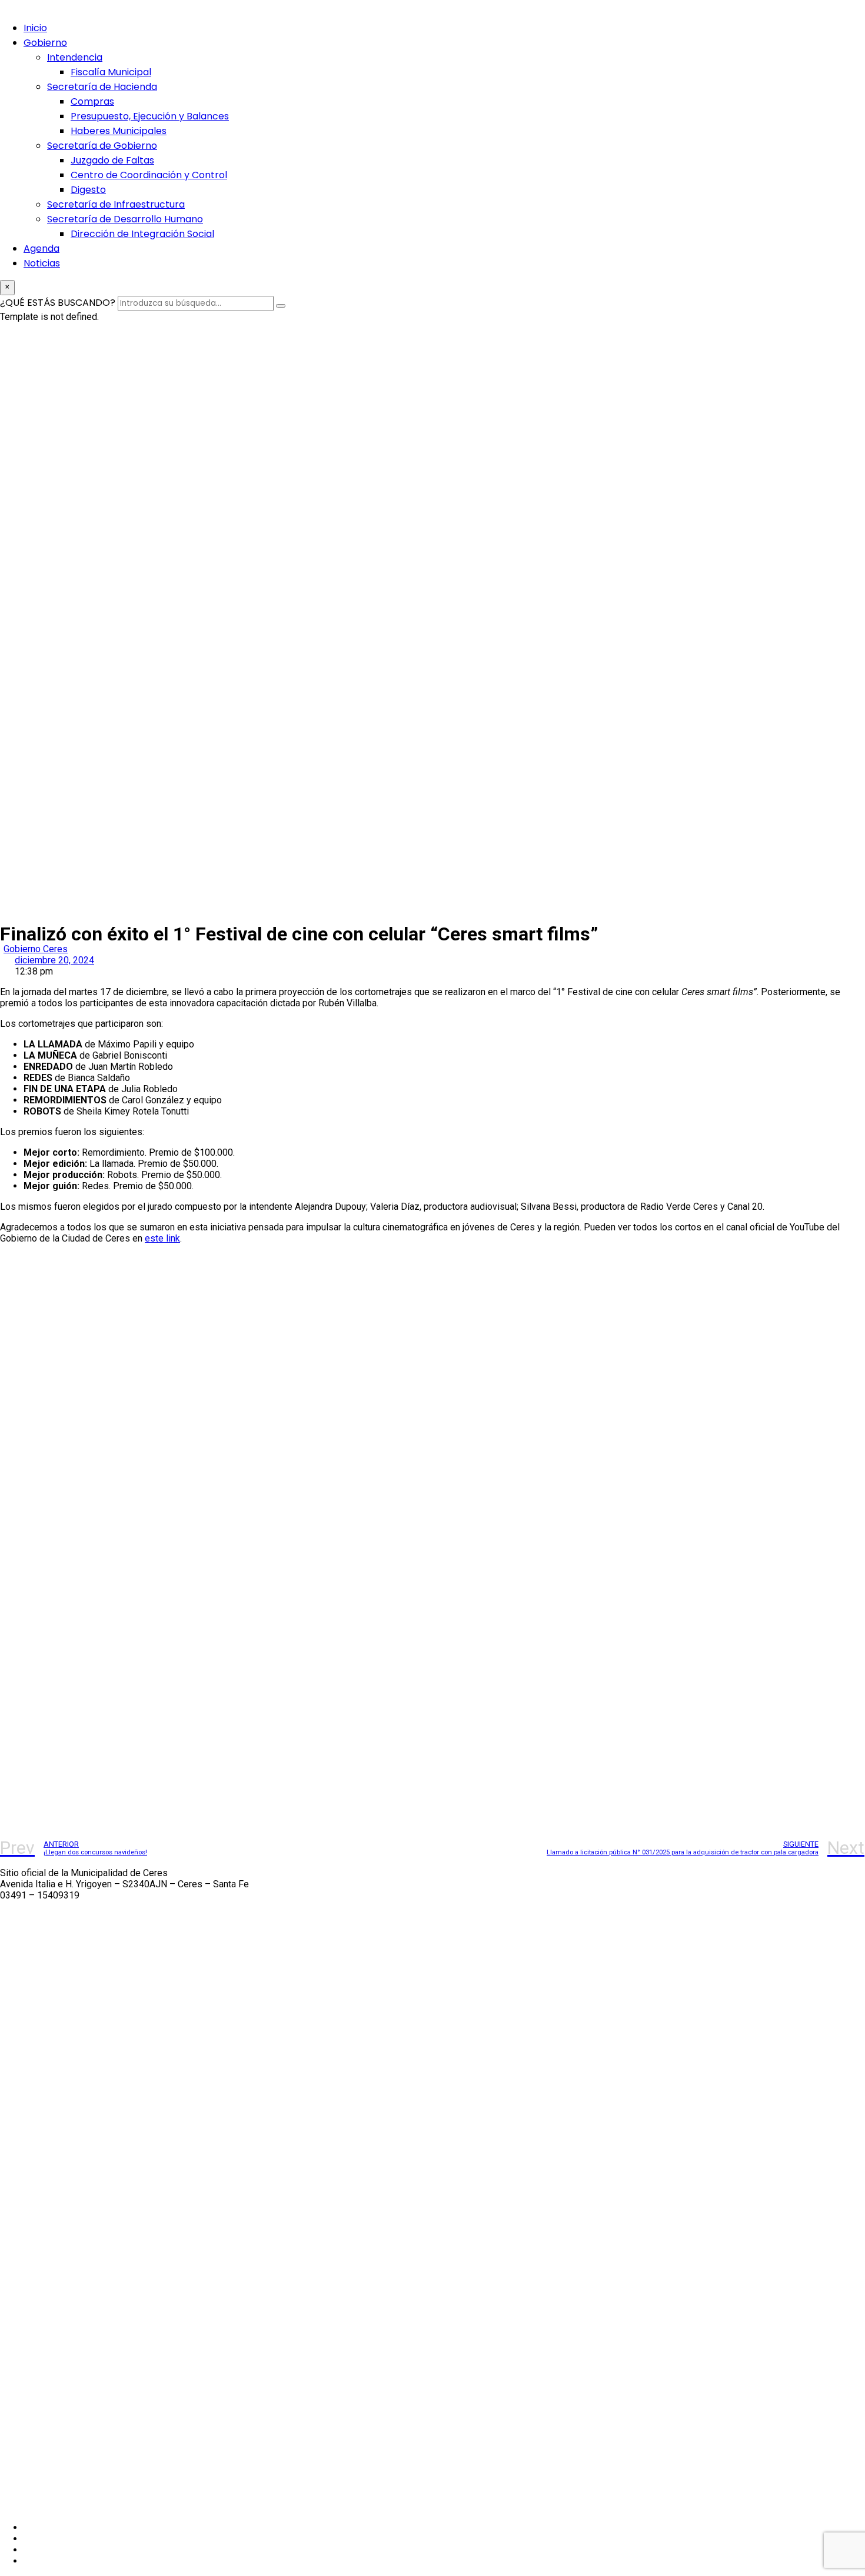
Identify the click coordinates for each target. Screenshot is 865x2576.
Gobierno (45, 43)
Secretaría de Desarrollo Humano (125, 219)
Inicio (35, 28)
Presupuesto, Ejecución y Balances (150, 116)
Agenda (41, 248)
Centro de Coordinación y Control (149, 175)
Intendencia (75, 57)
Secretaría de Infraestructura (116, 204)
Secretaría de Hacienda (102, 87)
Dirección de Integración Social (142, 234)
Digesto (88, 190)
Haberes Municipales (119, 131)
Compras (92, 101)
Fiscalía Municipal (111, 72)
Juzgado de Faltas (112, 160)
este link (162, 1238)
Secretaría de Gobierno (102, 146)
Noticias (42, 263)
